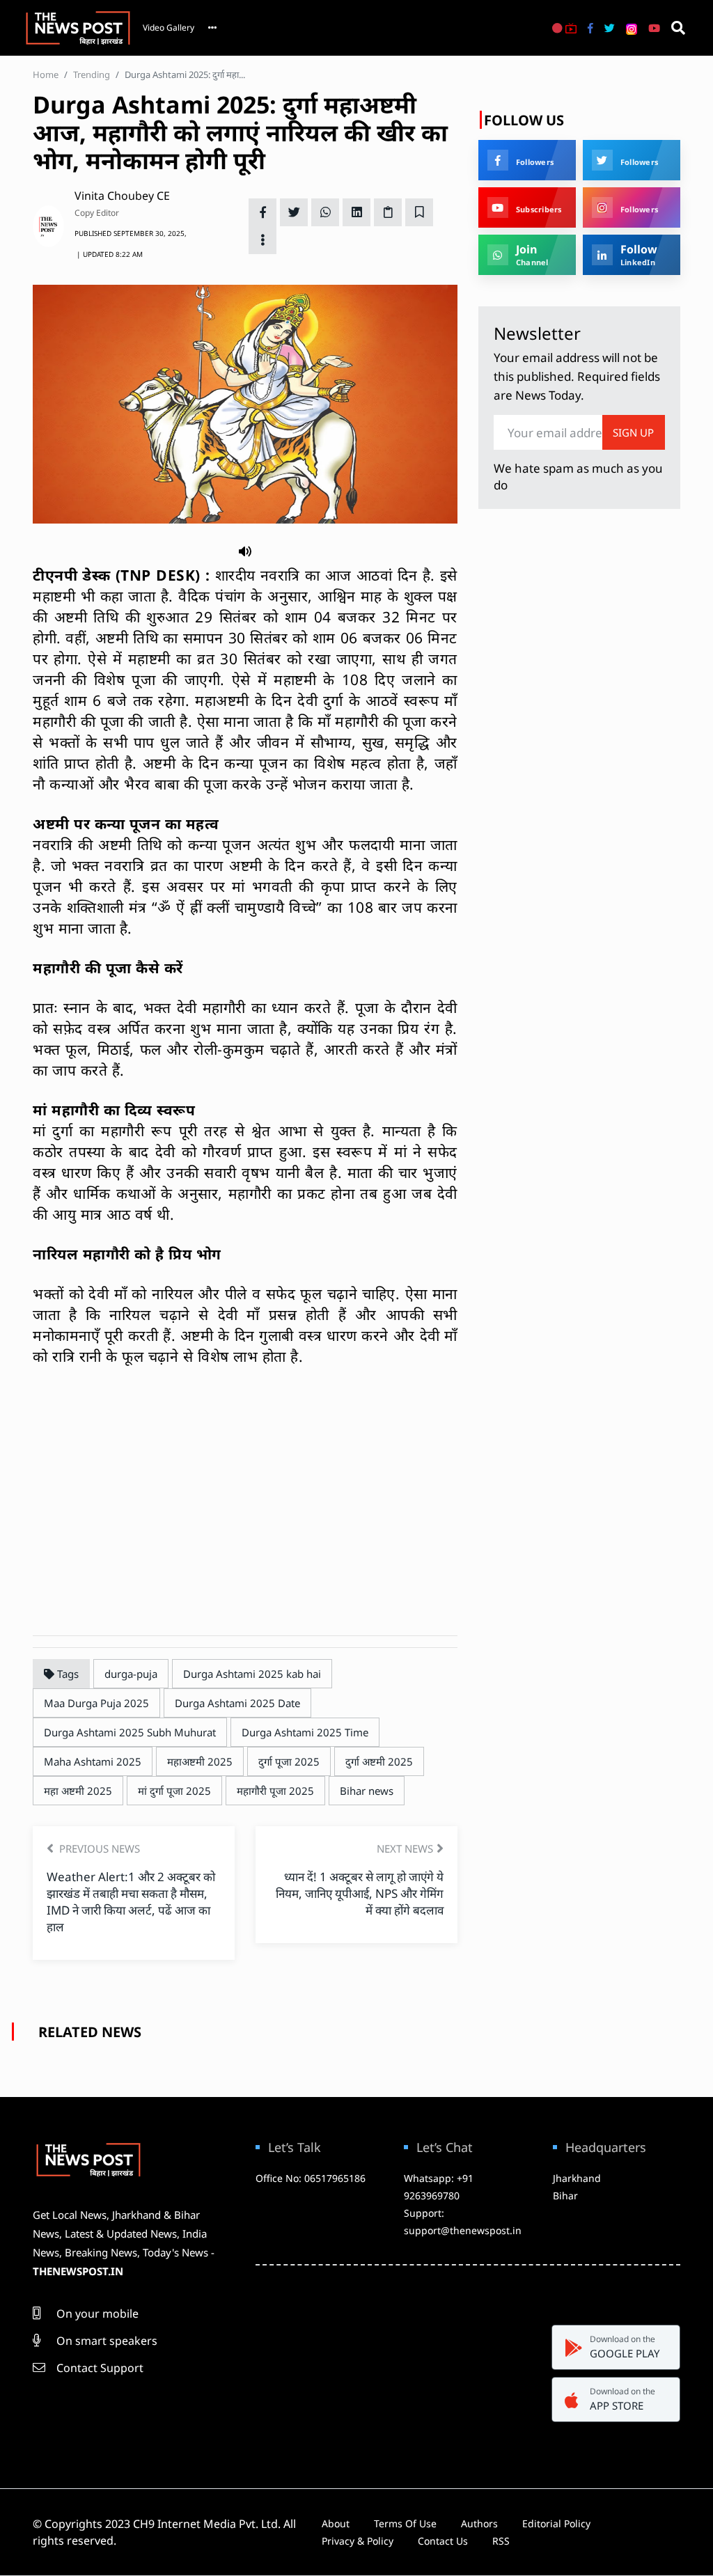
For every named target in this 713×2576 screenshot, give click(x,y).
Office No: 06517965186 (311, 2178)
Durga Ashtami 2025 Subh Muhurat (130, 1732)
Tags (66, 1674)
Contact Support (99, 2368)
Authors (479, 2523)
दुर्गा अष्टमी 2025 (379, 1761)
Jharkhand (577, 2178)
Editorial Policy (556, 2523)
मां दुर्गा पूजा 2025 (174, 1791)
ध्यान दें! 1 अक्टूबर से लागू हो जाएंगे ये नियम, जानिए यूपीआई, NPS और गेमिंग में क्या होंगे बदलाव (360, 1893)
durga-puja (131, 1674)
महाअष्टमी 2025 (200, 1761)
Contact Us (443, 2541)
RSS (501, 2541)
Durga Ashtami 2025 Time (305, 1732)
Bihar (565, 2196)
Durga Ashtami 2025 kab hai (252, 1674)
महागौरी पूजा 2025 (275, 1791)
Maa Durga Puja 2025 (96, 1703)
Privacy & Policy (358, 2541)
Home (46, 74)
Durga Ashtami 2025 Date (237, 1703)
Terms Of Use (405, 2523)
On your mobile (96, 2314)
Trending (92, 74)
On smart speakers (105, 2341)
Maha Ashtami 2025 (93, 1761)
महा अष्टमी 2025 (78, 1791)
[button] (245, 550)
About (336, 2523)
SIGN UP (633, 432)
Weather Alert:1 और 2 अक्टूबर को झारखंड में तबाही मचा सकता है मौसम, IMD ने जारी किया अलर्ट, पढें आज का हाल (131, 1902)
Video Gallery (169, 28)
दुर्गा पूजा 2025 (289, 1761)
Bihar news (367, 1791)
